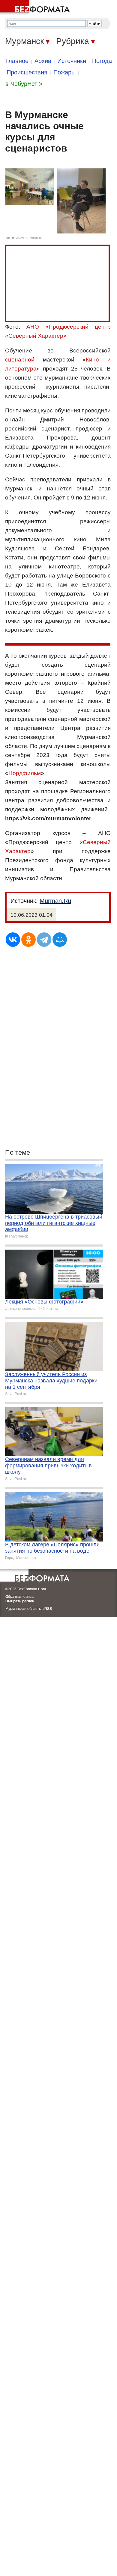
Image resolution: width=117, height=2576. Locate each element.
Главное (17, 61)
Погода (102, 61)
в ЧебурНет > (24, 84)
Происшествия (27, 72)
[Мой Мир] (60, 940)
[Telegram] (44, 940)
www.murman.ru (29, 238)
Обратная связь (19, 1597)
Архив (43, 61)
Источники (72, 61)
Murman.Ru (55, 901)
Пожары (64, 72)
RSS (48, 1609)
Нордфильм (25, 773)
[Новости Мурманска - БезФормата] (36, 8)
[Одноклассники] (28, 940)
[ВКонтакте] (13, 940)
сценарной (20, 360)
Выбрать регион (20, 1601)
